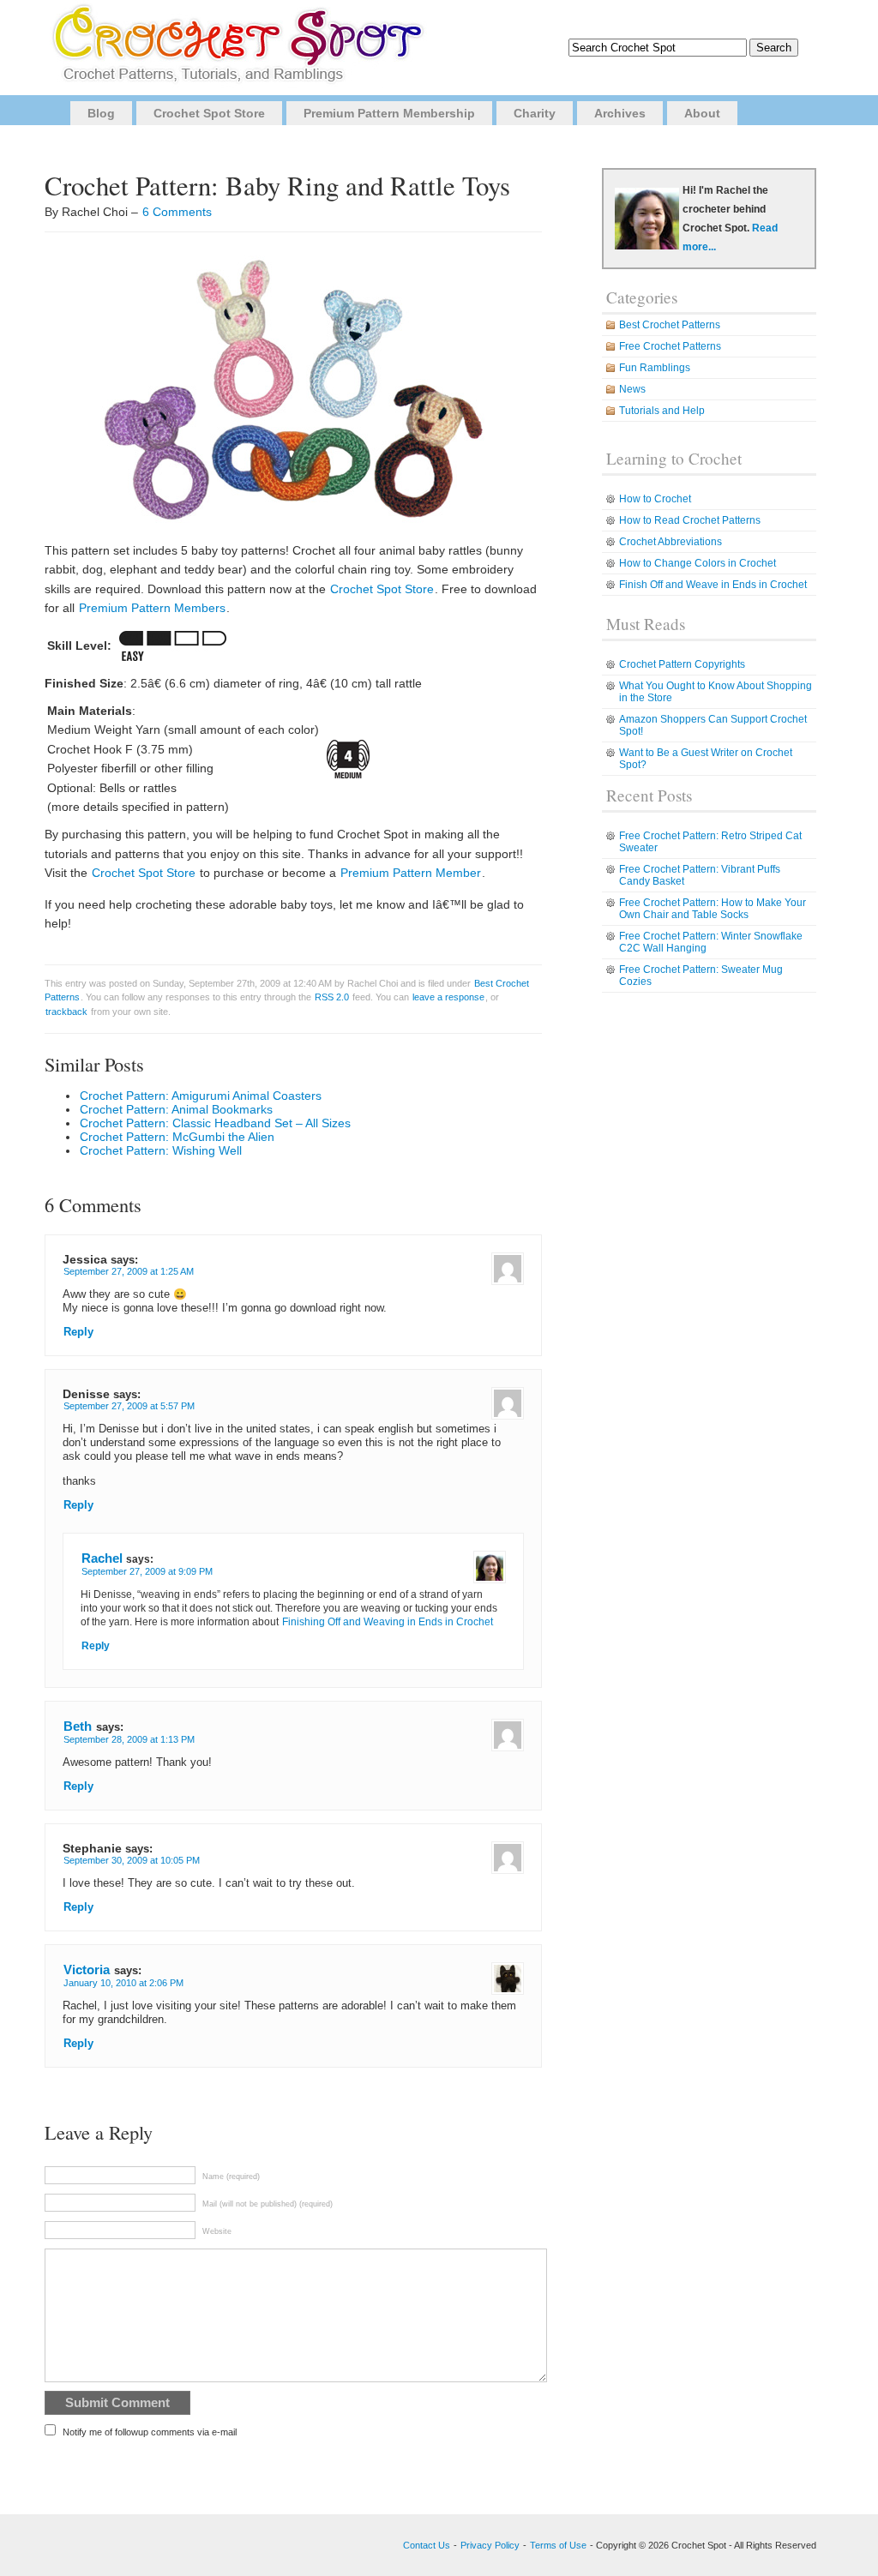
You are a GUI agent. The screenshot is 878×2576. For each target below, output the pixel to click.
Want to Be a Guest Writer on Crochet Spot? (706, 759)
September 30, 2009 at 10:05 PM (132, 1860)
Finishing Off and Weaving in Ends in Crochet (388, 1622)
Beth (78, 1726)
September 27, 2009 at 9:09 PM (147, 1571)
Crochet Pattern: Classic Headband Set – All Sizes (215, 1123)
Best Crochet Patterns (670, 325)
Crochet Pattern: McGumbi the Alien (177, 1137)
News (632, 389)
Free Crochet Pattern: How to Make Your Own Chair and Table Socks (713, 909)
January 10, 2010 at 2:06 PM (123, 1983)
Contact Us (427, 2545)
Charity (535, 113)
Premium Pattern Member (411, 873)
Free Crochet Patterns (670, 346)
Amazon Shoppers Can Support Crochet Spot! (713, 725)
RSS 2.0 (332, 997)
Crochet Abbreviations (671, 542)
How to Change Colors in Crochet (698, 563)
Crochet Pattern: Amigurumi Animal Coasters (201, 1096)
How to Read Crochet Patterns (690, 520)
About (702, 113)
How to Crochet (655, 499)
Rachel (102, 1558)
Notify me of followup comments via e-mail (150, 2432)
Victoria (87, 1970)
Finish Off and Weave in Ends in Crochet (713, 585)
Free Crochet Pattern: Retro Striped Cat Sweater (710, 842)
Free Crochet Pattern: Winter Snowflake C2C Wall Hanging (711, 942)
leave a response (448, 997)
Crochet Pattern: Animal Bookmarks (176, 1109)
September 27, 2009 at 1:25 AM (129, 1271)
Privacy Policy (490, 2545)
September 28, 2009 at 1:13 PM (129, 1739)
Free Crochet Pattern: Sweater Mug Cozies (701, 976)
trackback (66, 1012)
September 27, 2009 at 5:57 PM (129, 1406)
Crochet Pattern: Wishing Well (161, 1150)
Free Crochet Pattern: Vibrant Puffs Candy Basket (700, 875)
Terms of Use (558, 2545)
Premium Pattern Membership (389, 113)
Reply (78, 1332)
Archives (620, 113)
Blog (101, 113)
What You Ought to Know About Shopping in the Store (716, 692)
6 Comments (177, 212)
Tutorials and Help (662, 411)
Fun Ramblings (655, 368)
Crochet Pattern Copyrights (682, 664)
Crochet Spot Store (209, 113)
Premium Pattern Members (152, 608)
